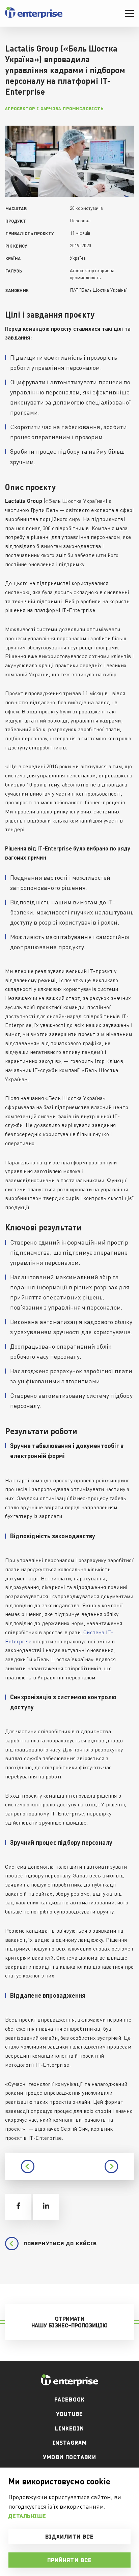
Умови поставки (69, 2457)
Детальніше (27, 2516)
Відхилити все (69, 2537)
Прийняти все (69, 2560)
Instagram (69, 2443)
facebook (69, 2400)
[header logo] (34, 17)
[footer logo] (69, 2380)
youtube (69, 2414)
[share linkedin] (46, 2207)
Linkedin (70, 2428)
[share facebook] (18, 2207)
